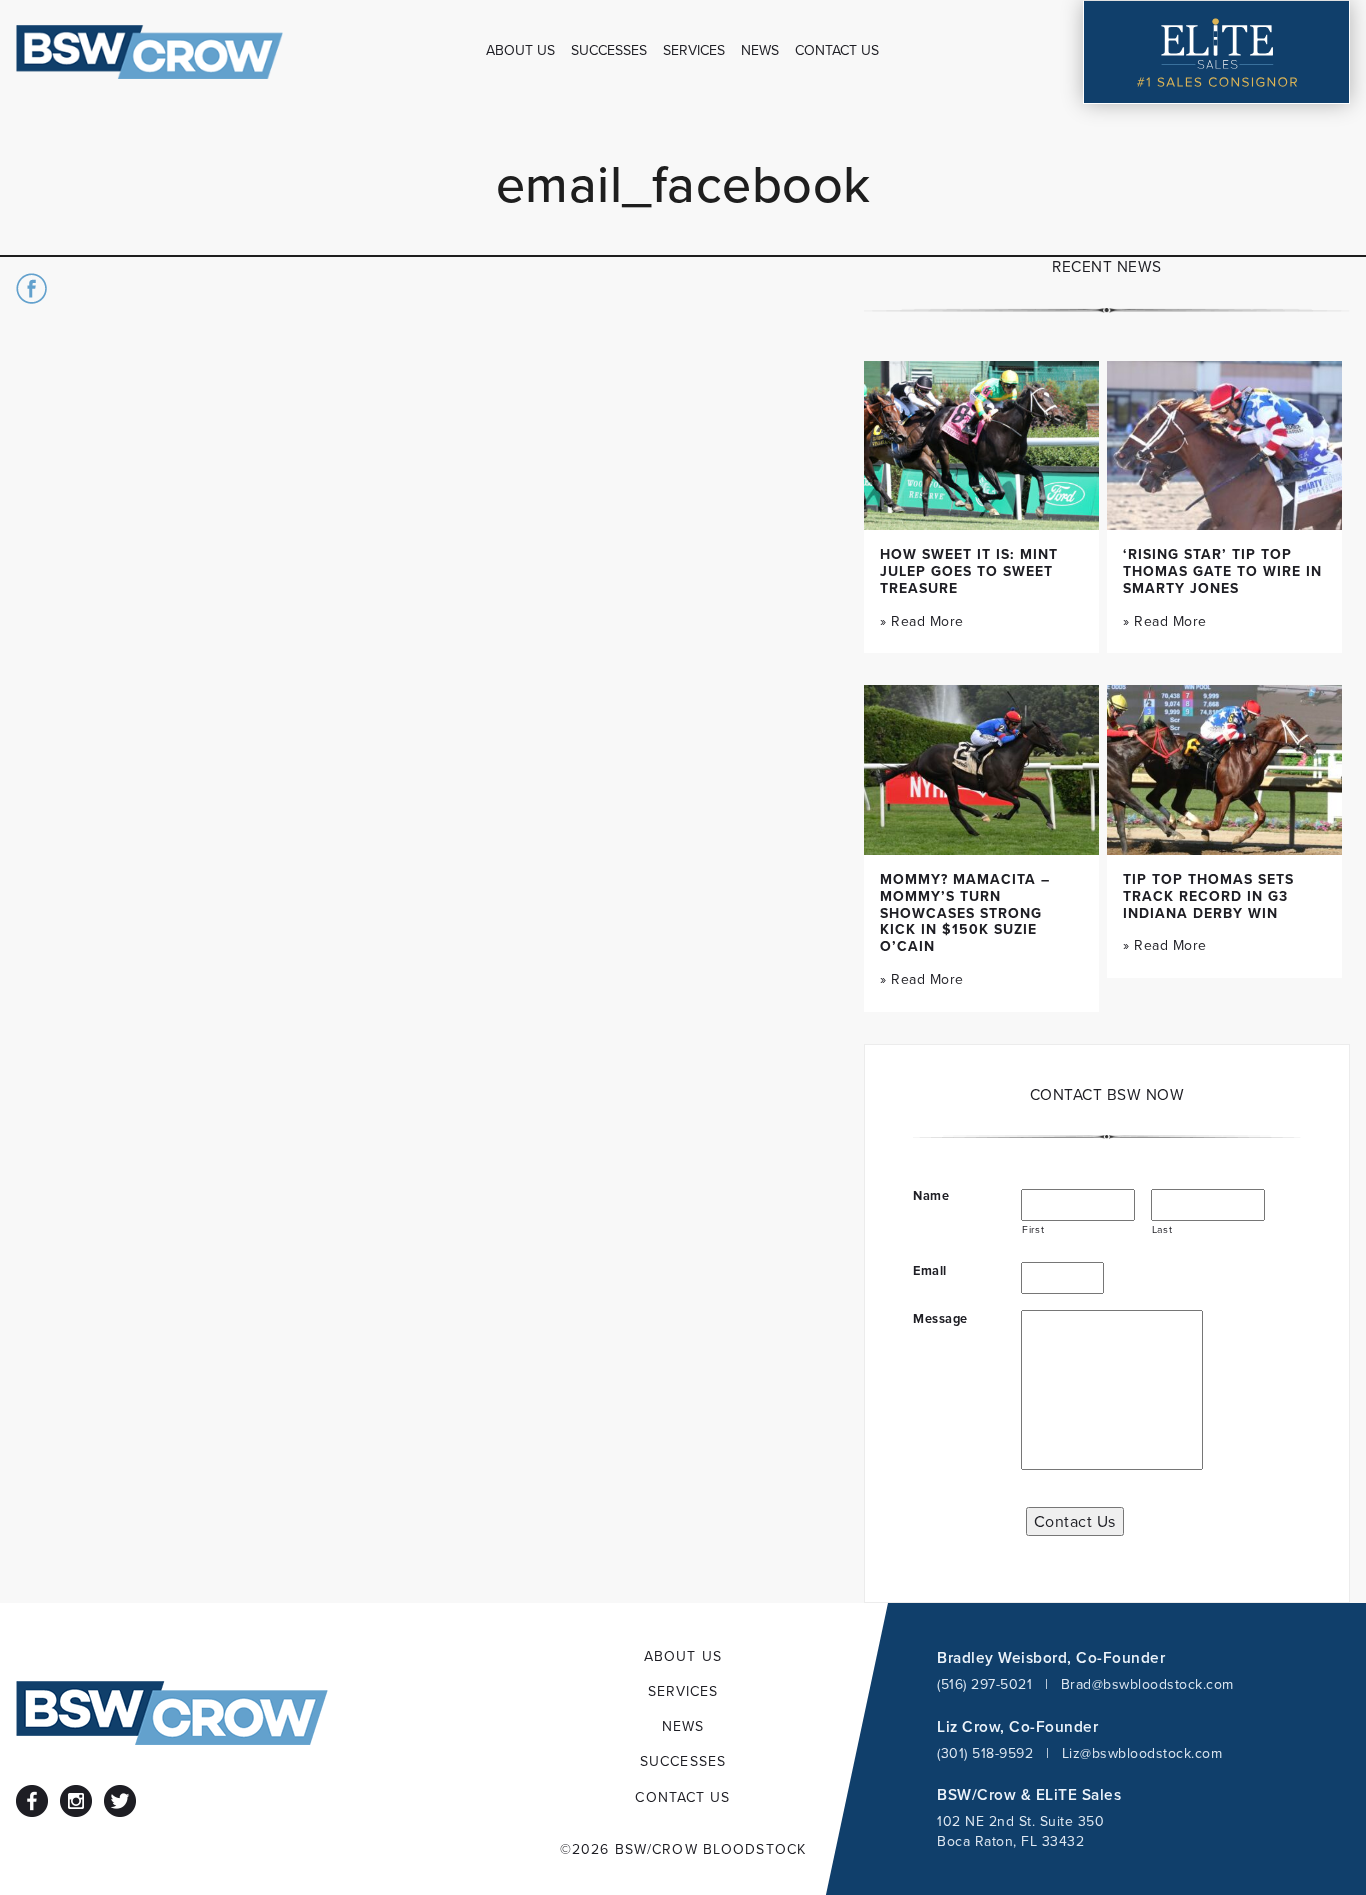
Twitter (120, 1801)
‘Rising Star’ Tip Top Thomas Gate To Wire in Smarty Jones (1222, 571)
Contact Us (1075, 1521)
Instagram (76, 1801)
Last (1162, 1229)
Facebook (32, 1801)
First (1033, 1229)
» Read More (922, 621)
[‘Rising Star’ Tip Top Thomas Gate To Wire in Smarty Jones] (1224, 446)
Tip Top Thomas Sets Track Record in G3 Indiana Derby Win (1208, 896)
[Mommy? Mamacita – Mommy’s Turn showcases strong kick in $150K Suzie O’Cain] (981, 770)
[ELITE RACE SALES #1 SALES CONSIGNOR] (1217, 52)
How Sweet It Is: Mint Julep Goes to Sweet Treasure (969, 571)
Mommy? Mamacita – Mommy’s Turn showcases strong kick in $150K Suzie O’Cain (965, 912)
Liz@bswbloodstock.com (1142, 1753)
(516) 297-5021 (984, 1684)
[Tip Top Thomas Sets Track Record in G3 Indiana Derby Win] (1224, 770)
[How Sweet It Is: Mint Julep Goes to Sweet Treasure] (981, 446)
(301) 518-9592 (985, 1753)
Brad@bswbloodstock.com (1147, 1684)
